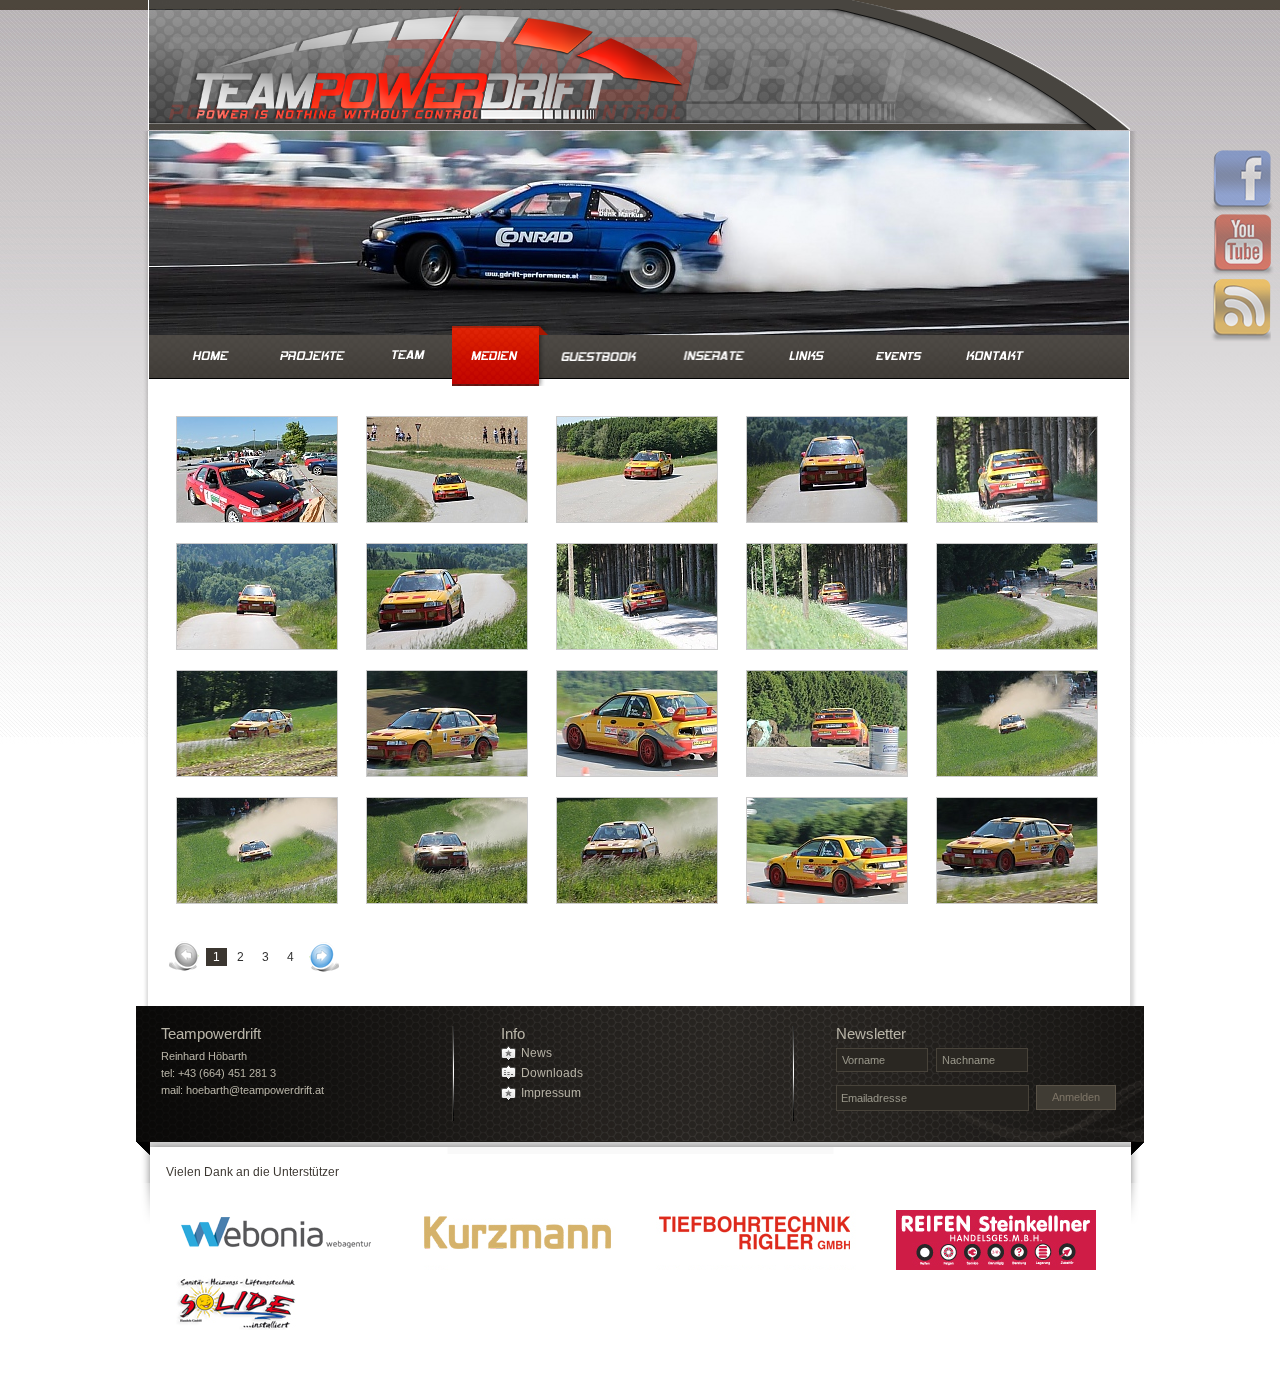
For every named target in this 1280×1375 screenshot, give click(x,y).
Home (211, 356)
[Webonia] (276, 1240)
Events (898, 356)
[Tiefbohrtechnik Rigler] (756, 1240)
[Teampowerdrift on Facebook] (1242, 182)
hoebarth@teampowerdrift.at (255, 1090)
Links (807, 356)
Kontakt (994, 356)
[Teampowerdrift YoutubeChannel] (1242, 246)
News (536, 1053)
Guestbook (602, 356)
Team (405, 356)
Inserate (713, 356)
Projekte (312, 356)
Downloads (552, 1073)
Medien (494, 356)
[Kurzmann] (516, 1240)
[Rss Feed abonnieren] (1242, 310)
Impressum (551, 1093)
